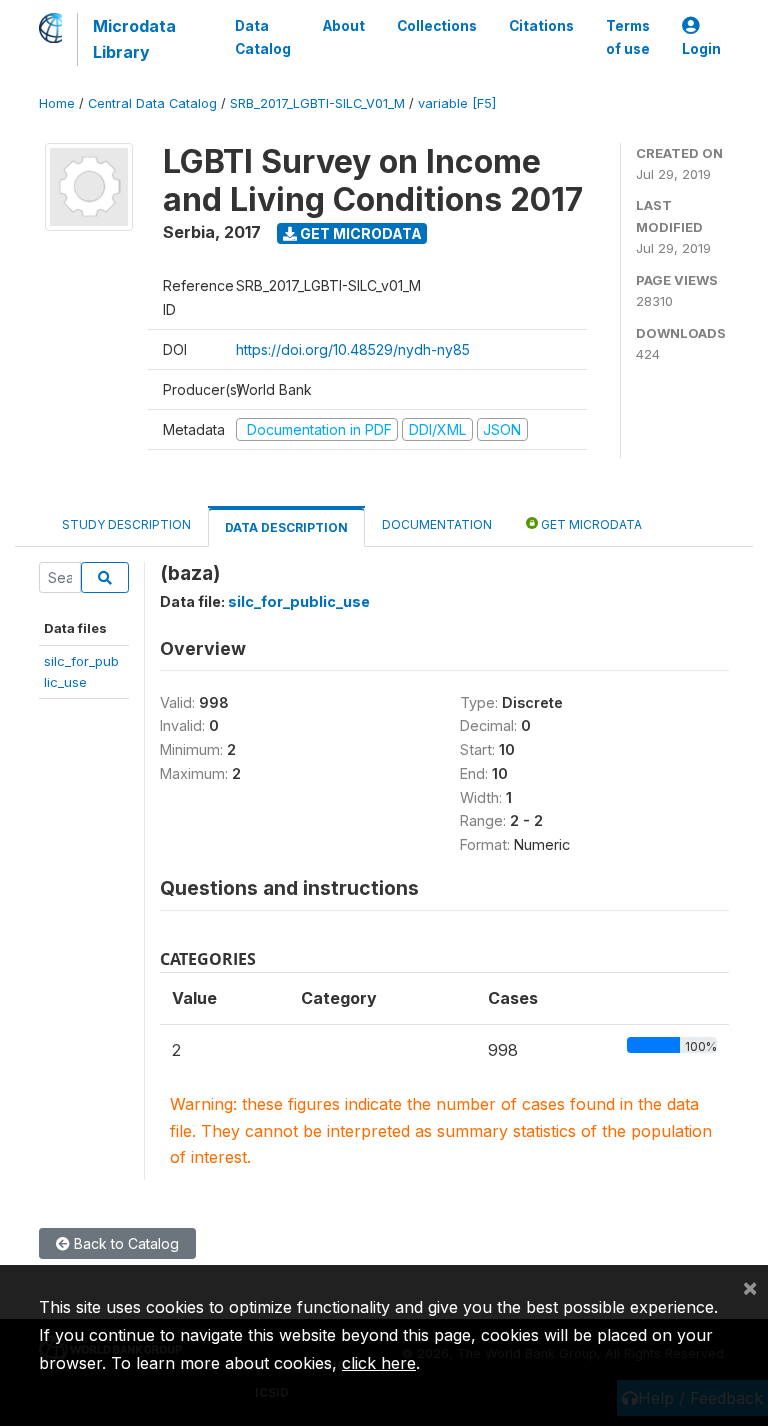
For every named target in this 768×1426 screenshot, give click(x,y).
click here (379, 1363)
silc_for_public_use (299, 601)
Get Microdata (359, 233)
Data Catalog (263, 37)
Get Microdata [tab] (590, 524)
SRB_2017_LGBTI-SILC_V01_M (317, 103)
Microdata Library (134, 39)
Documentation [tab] (437, 524)
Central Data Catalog (152, 103)
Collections (437, 26)
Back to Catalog (124, 1243)
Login (701, 49)
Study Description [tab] (126, 524)
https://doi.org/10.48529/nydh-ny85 (353, 349)
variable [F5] (457, 103)
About (344, 26)
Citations (541, 26)
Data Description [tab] (286, 527)
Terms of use (628, 37)
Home (57, 103)
